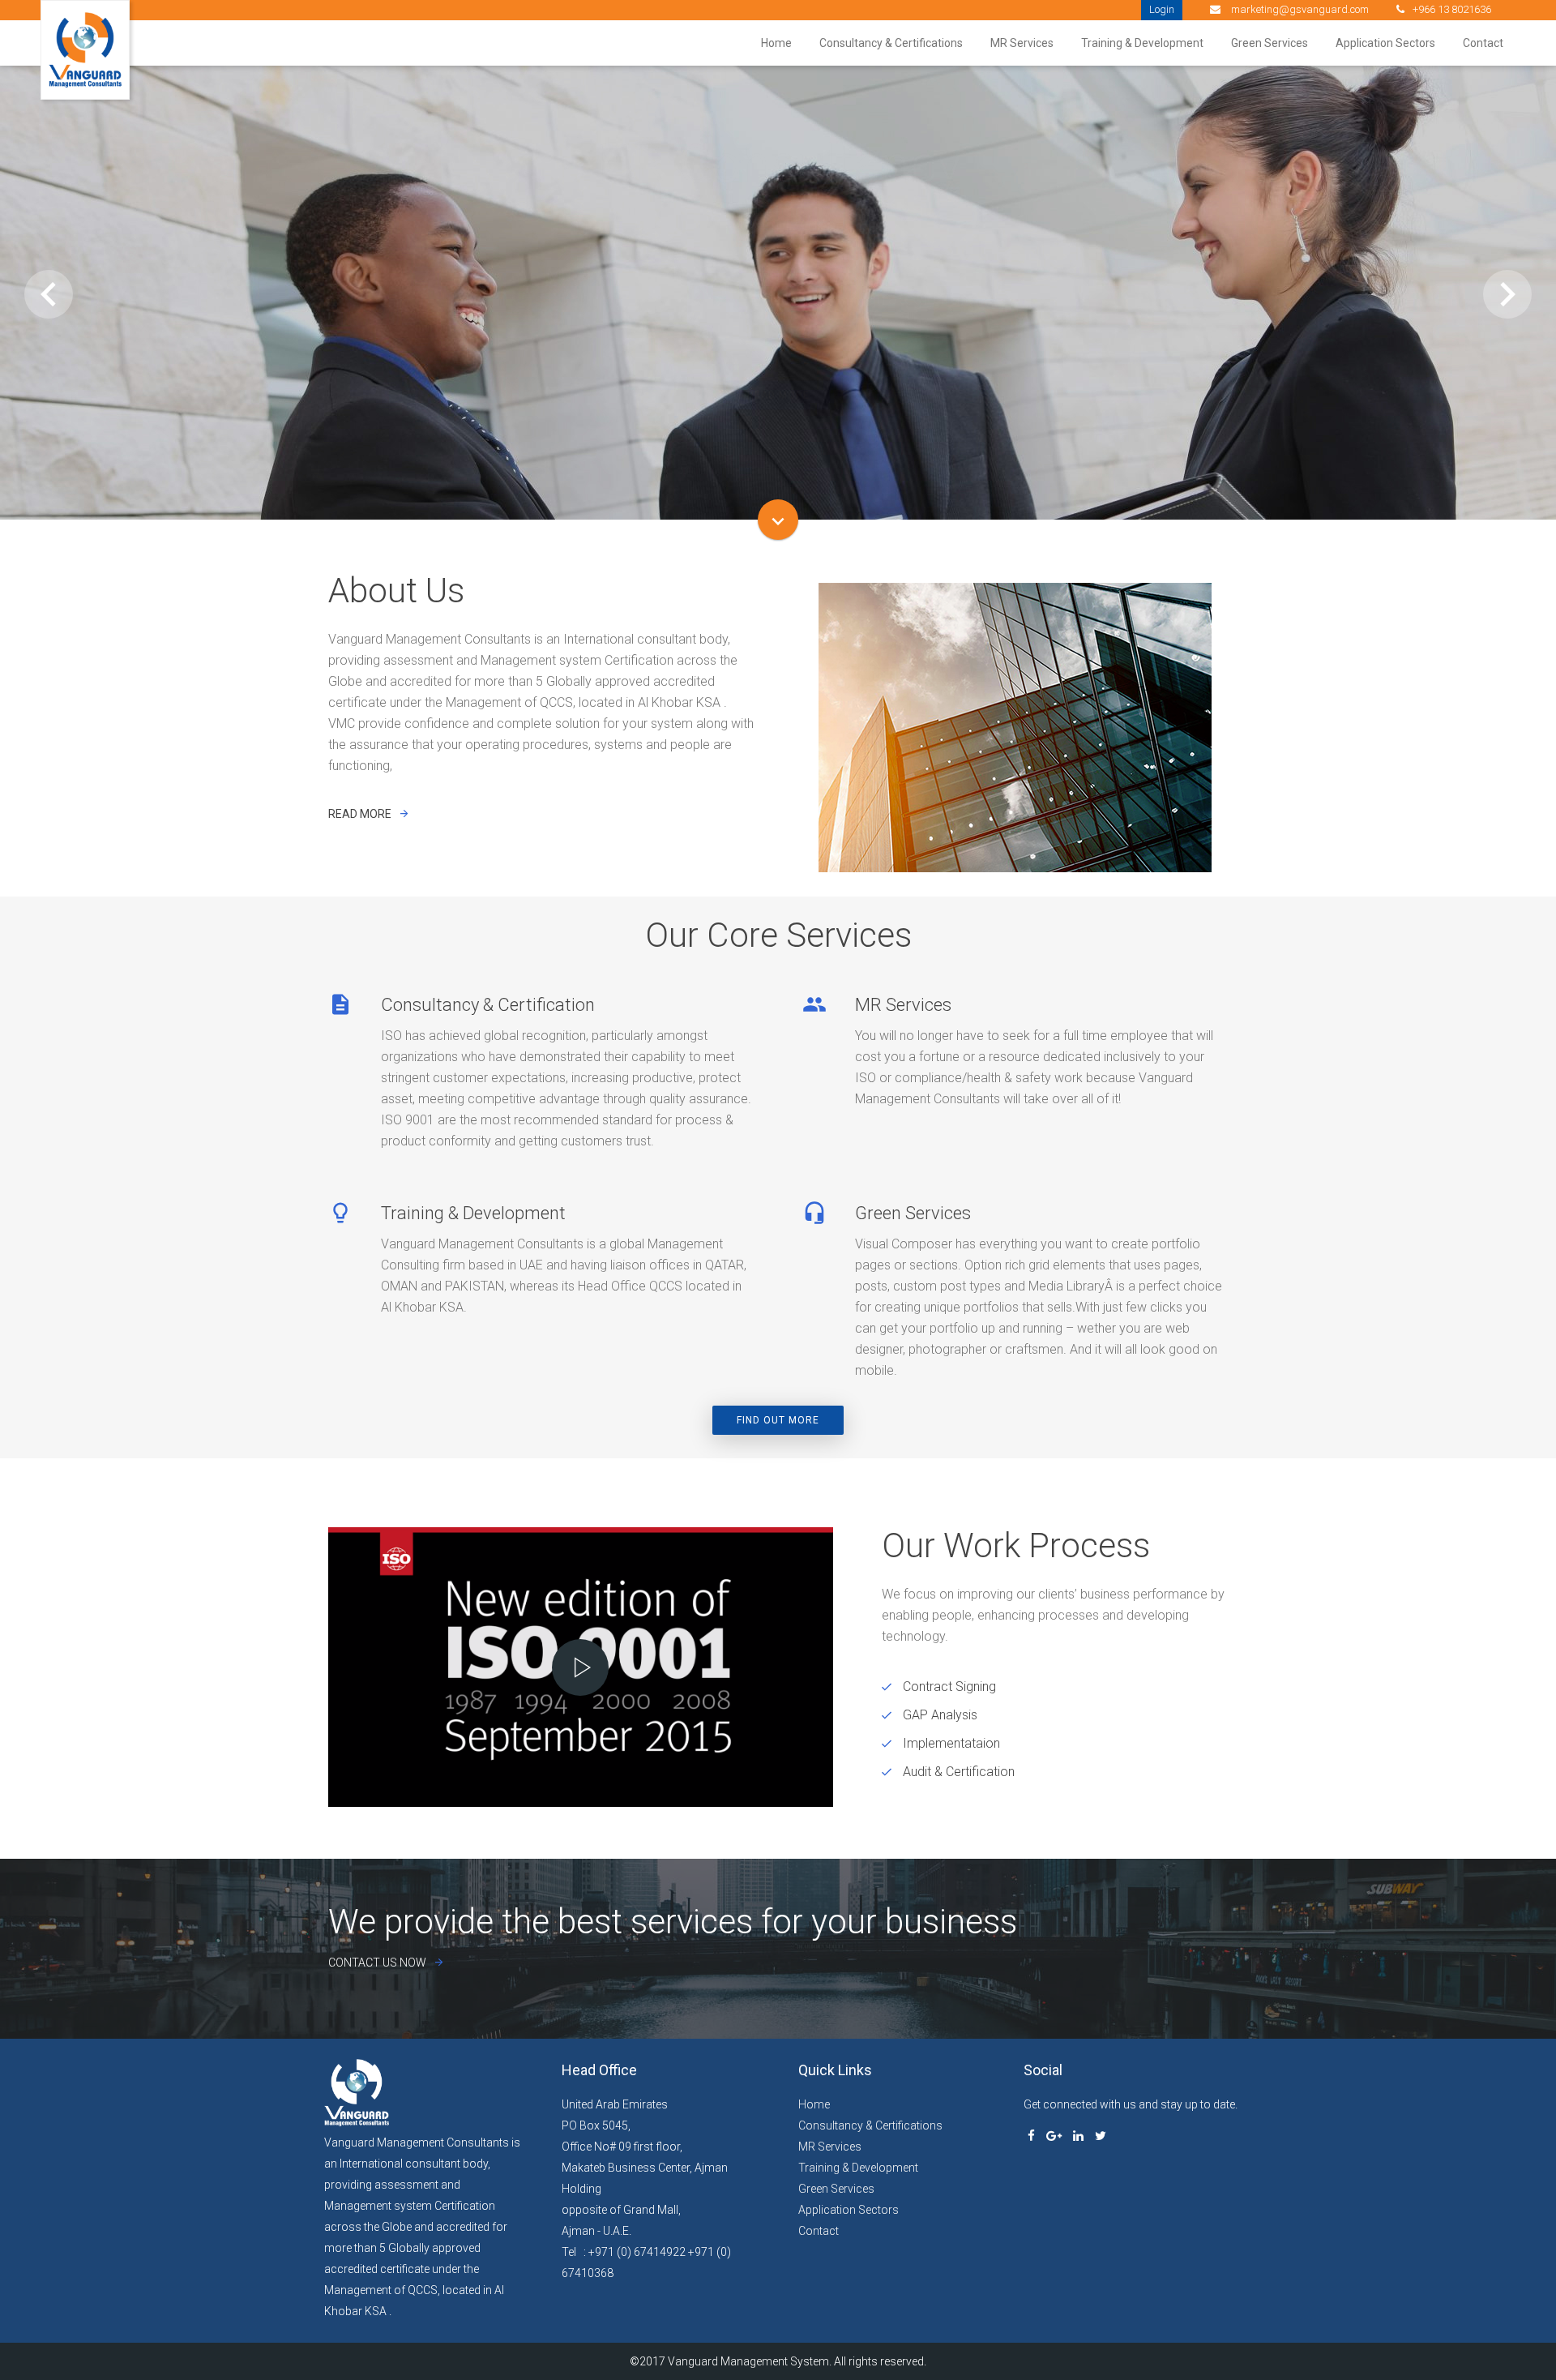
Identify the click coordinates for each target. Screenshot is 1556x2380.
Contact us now (377, 1963)
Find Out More (778, 1420)
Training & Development (1142, 43)
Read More (778, 379)
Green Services (1270, 43)
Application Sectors (1385, 43)
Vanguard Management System (748, 2361)
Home (776, 43)
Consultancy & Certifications (891, 43)
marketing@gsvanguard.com (1299, 9)
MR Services (1022, 43)
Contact (1483, 43)
